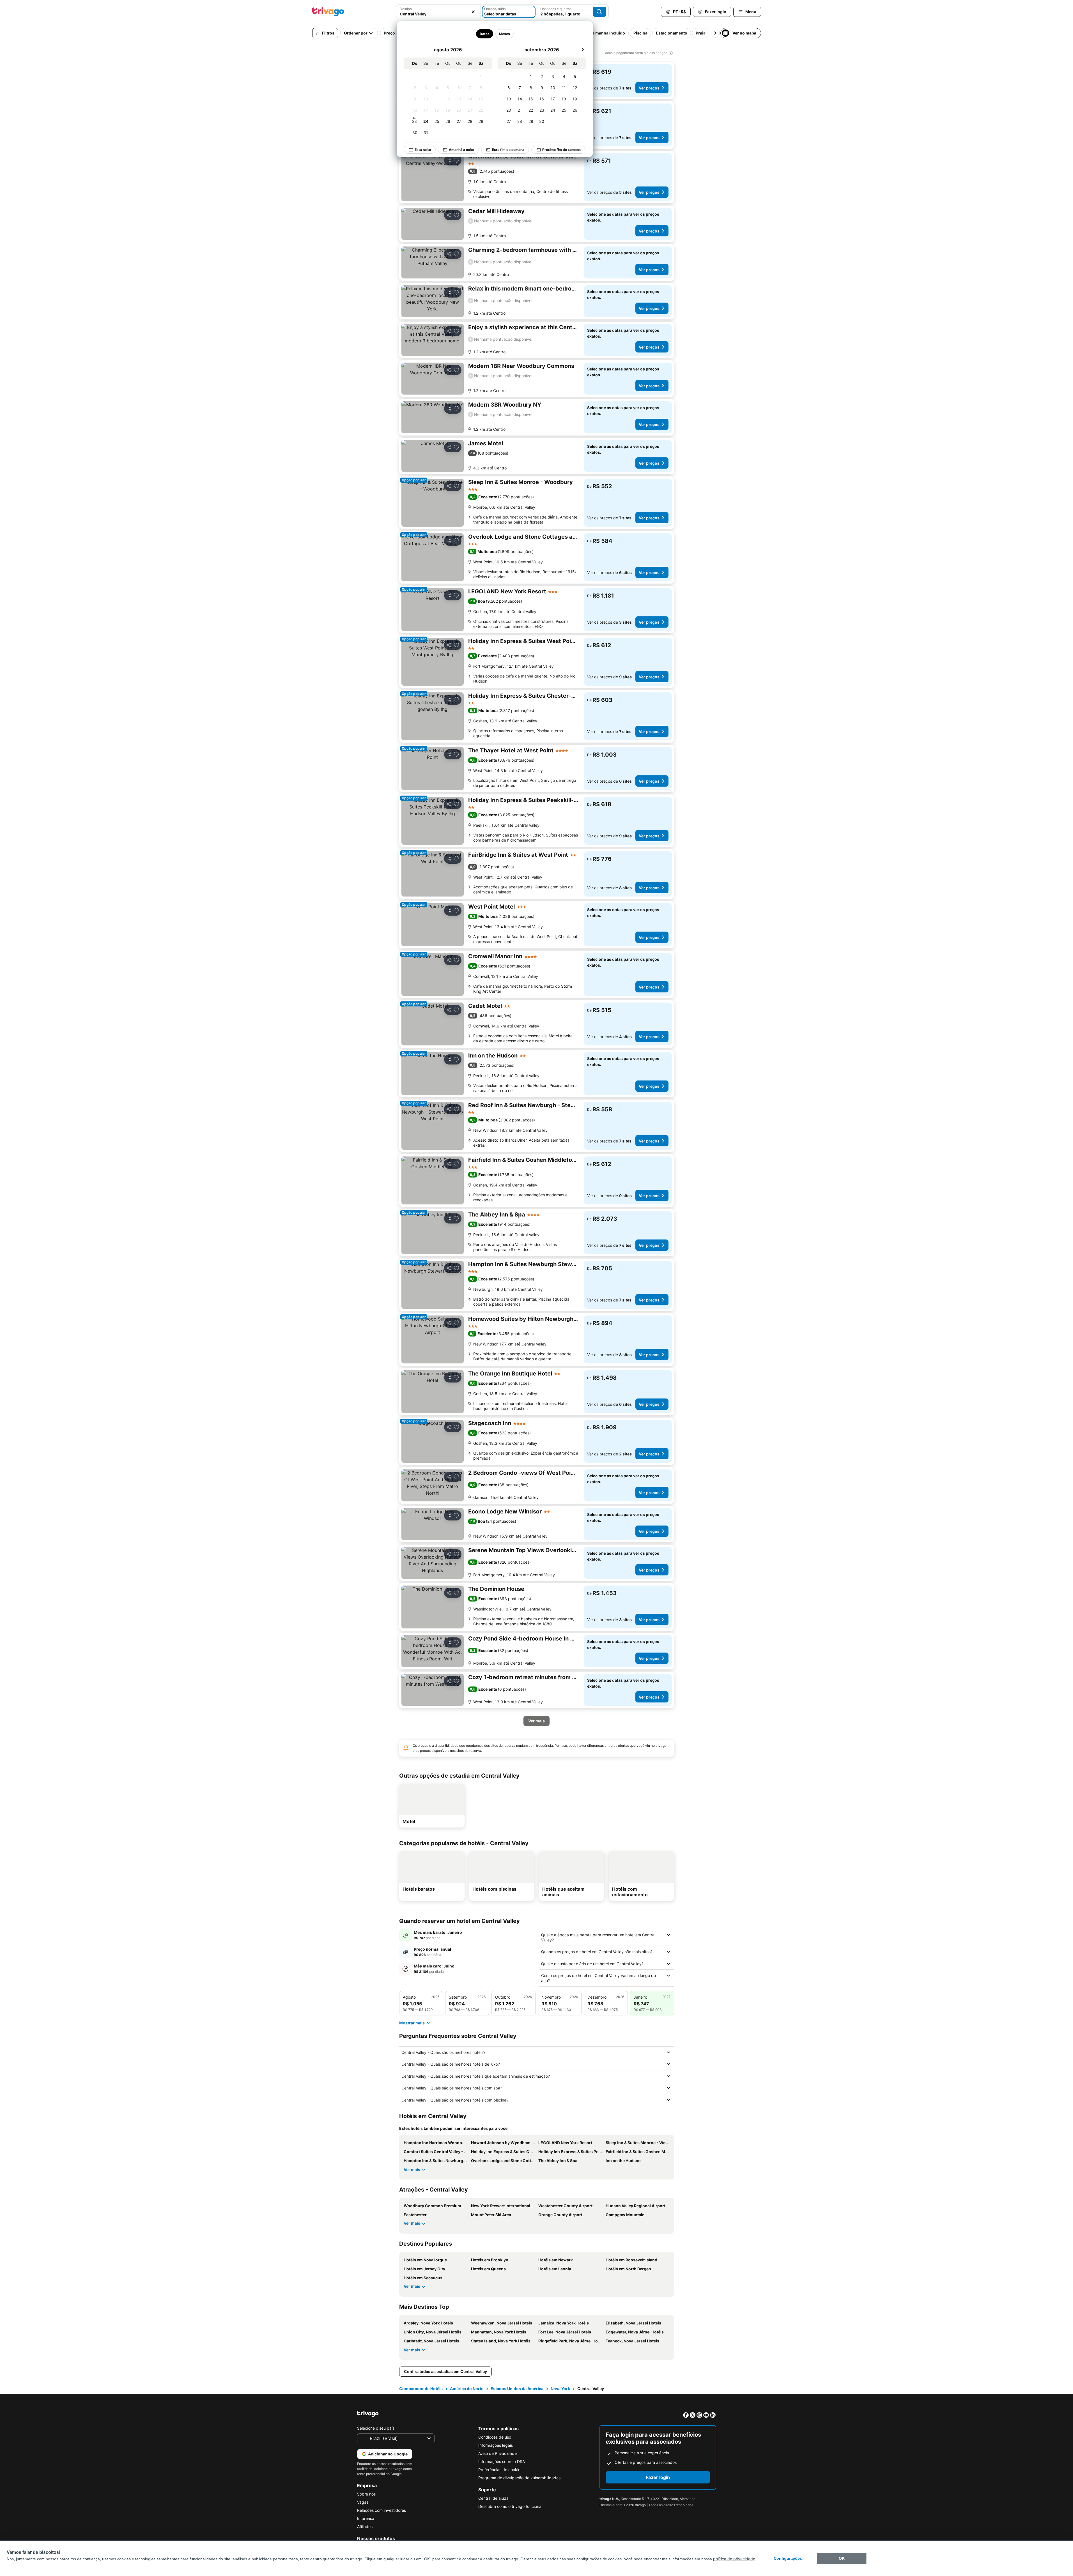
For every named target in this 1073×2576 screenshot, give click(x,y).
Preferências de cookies (500, 2470)
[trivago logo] (328, 12)
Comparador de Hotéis (421, 2389)
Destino (406, 9)
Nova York (560, 2389)
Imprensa (366, 2518)
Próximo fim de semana (561, 150)
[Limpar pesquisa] (473, 12)
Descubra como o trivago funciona (510, 2506)
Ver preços (649, 88)
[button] (438, 12)
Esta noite (423, 150)
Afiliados (365, 2527)
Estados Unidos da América (517, 2389)
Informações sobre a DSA (502, 2461)
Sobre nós (366, 2494)
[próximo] (583, 50)
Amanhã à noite (461, 150)
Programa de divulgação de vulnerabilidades (519, 2478)
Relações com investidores (382, 2510)
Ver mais (412, 2170)
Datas (485, 34)
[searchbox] (438, 14)
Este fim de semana (508, 150)
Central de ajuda (493, 2498)
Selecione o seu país (376, 2428)
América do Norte (467, 2389)
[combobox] (438, 12)
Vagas (363, 2502)
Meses (505, 34)
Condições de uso (495, 2437)
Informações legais (496, 2445)
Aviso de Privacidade (498, 2453)
